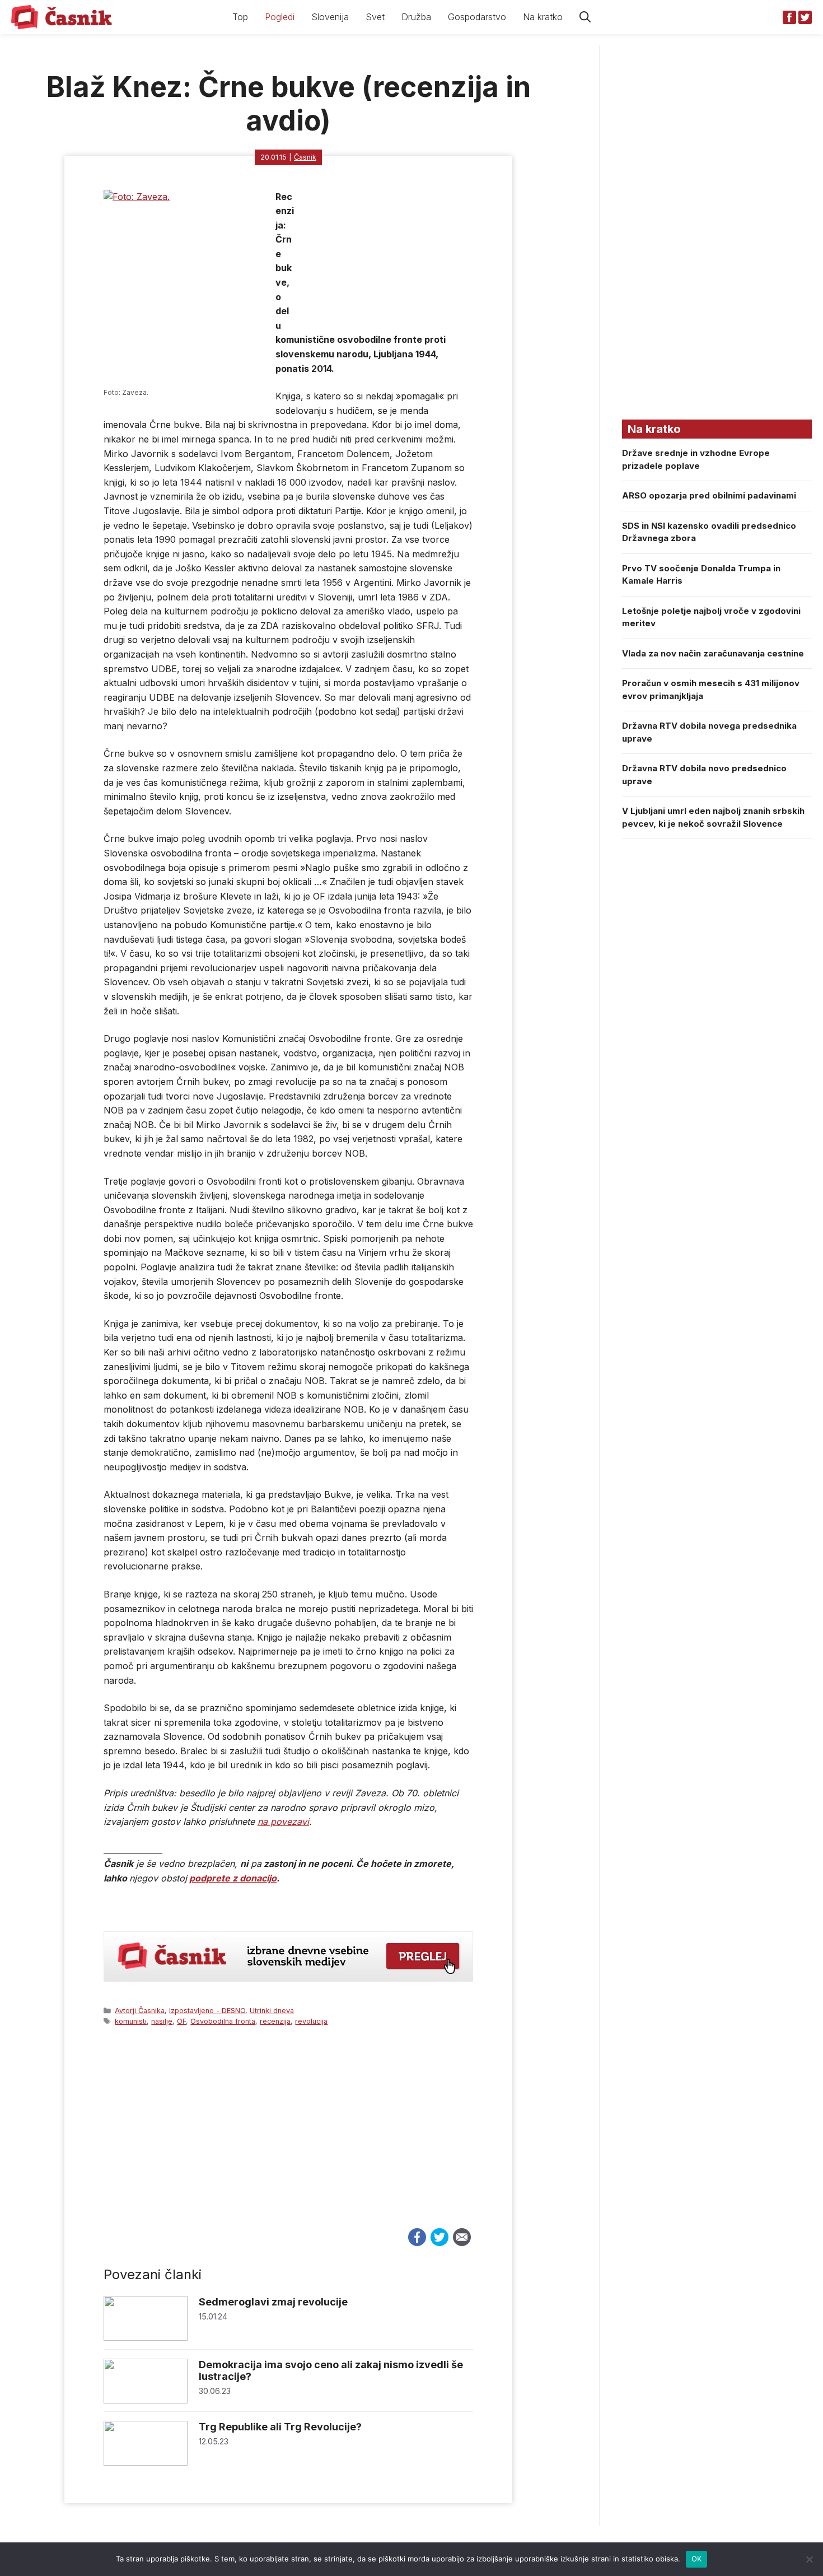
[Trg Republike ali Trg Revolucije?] (146, 2463)
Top (240, 17)
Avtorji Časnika (140, 2011)
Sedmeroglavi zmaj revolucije (273, 2302)
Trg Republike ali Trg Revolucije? (280, 2427)
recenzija (275, 2021)
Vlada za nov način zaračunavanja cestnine (713, 653)
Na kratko (543, 17)
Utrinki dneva (272, 2011)
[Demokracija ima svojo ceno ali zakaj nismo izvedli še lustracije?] (146, 2400)
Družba (416, 17)
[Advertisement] (288, 2137)
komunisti (131, 2021)
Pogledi (280, 17)
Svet (375, 17)
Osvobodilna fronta (223, 2021)
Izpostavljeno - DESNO (207, 2011)
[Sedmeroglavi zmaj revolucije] (146, 2338)
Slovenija (330, 17)
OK (697, 2559)
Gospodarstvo (477, 17)
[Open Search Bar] (585, 17)
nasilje (162, 2021)
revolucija (311, 2021)
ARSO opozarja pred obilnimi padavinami (709, 495)
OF (181, 2021)
